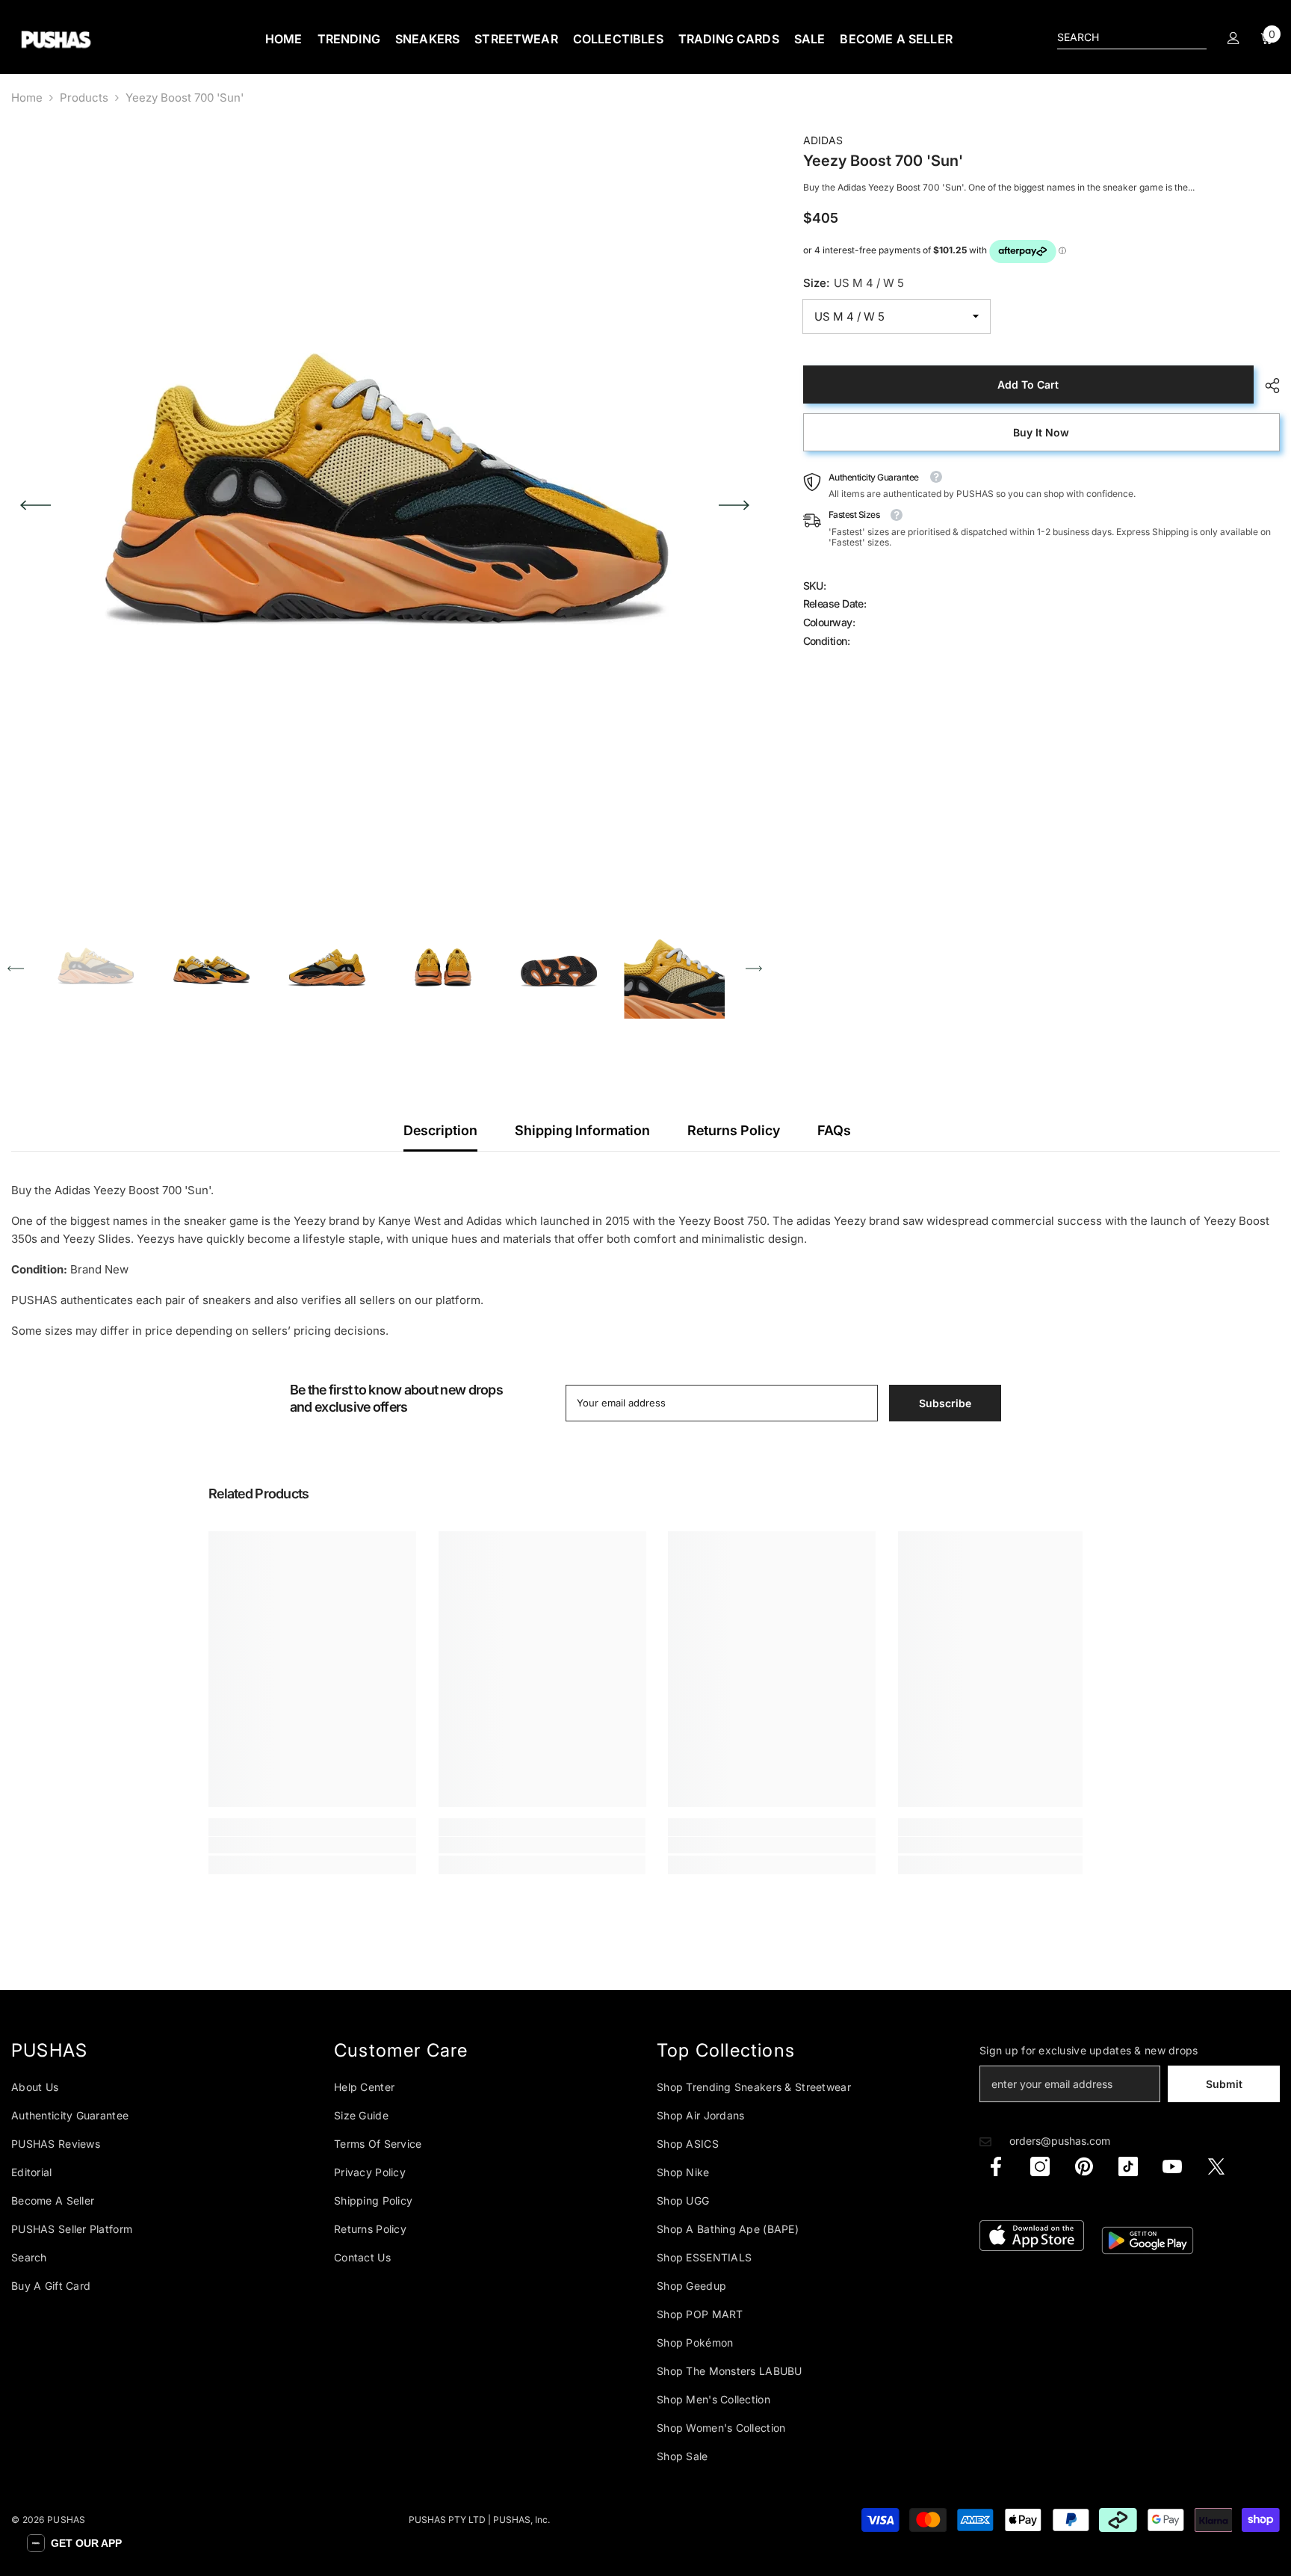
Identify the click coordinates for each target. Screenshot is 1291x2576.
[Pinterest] (1084, 2166)
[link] (312, 1845)
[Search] (1132, 38)
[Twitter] (1216, 2166)
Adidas (823, 140)
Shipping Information (582, 1130)
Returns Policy (734, 1130)
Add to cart (1028, 384)
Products (84, 98)
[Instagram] (1040, 2166)
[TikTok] (1128, 2166)
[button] (35, 505)
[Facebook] (996, 2166)
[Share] (1267, 386)
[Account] (1233, 38)
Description (440, 1130)
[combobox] (1120, 37)
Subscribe (945, 1403)
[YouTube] (1172, 2166)
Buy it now (1041, 432)
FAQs (834, 1130)
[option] (385, 505)
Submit (1224, 2084)
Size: (854, 284)
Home (27, 98)
